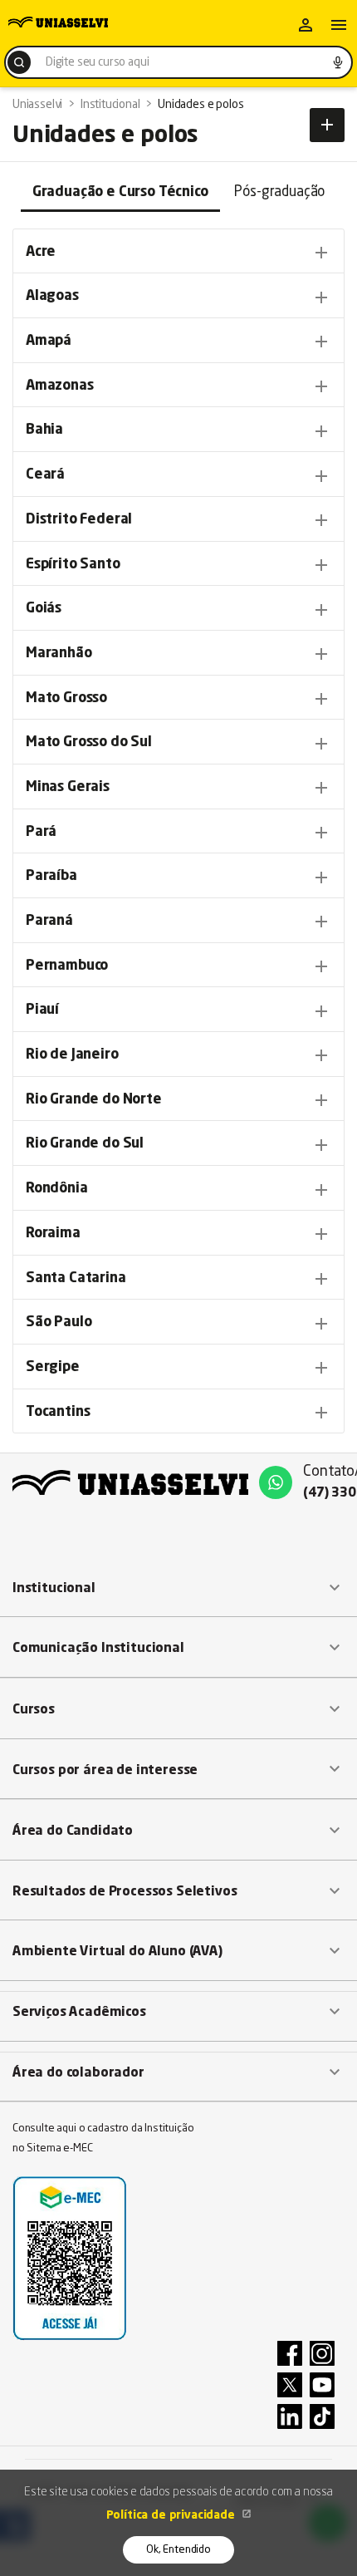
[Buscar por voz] (338, 62)
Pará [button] (178, 833)
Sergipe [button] (178, 1368)
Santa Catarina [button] (178, 1279)
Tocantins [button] (178, 1413)
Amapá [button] (178, 342)
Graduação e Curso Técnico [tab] (120, 192)
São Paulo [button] (178, 1324)
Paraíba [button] (178, 878)
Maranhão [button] (178, 654)
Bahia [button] (178, 431)
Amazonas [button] (178, 386)
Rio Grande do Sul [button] (178, 1145)
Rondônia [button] (178, 1190)
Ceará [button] (178, 476)
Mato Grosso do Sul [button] (178, 744)
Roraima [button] (178, 1234)
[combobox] (178, 62)
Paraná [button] (178, 922)
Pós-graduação (279, 192)
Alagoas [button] (178, 297)
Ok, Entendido (178, 2550)
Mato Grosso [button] (178, 699)
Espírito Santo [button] (178, 565)
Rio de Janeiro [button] (178, 1055)
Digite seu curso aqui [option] (97, 62)
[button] (178, 1588)
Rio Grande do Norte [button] (178, 1100)
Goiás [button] (178, 610)
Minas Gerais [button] (178, 788)
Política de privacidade (172, 2515)
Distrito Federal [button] (178, 520)
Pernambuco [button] (178, 966)
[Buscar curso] (19, 62)
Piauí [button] (178, 1011)
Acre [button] (178, 253)
